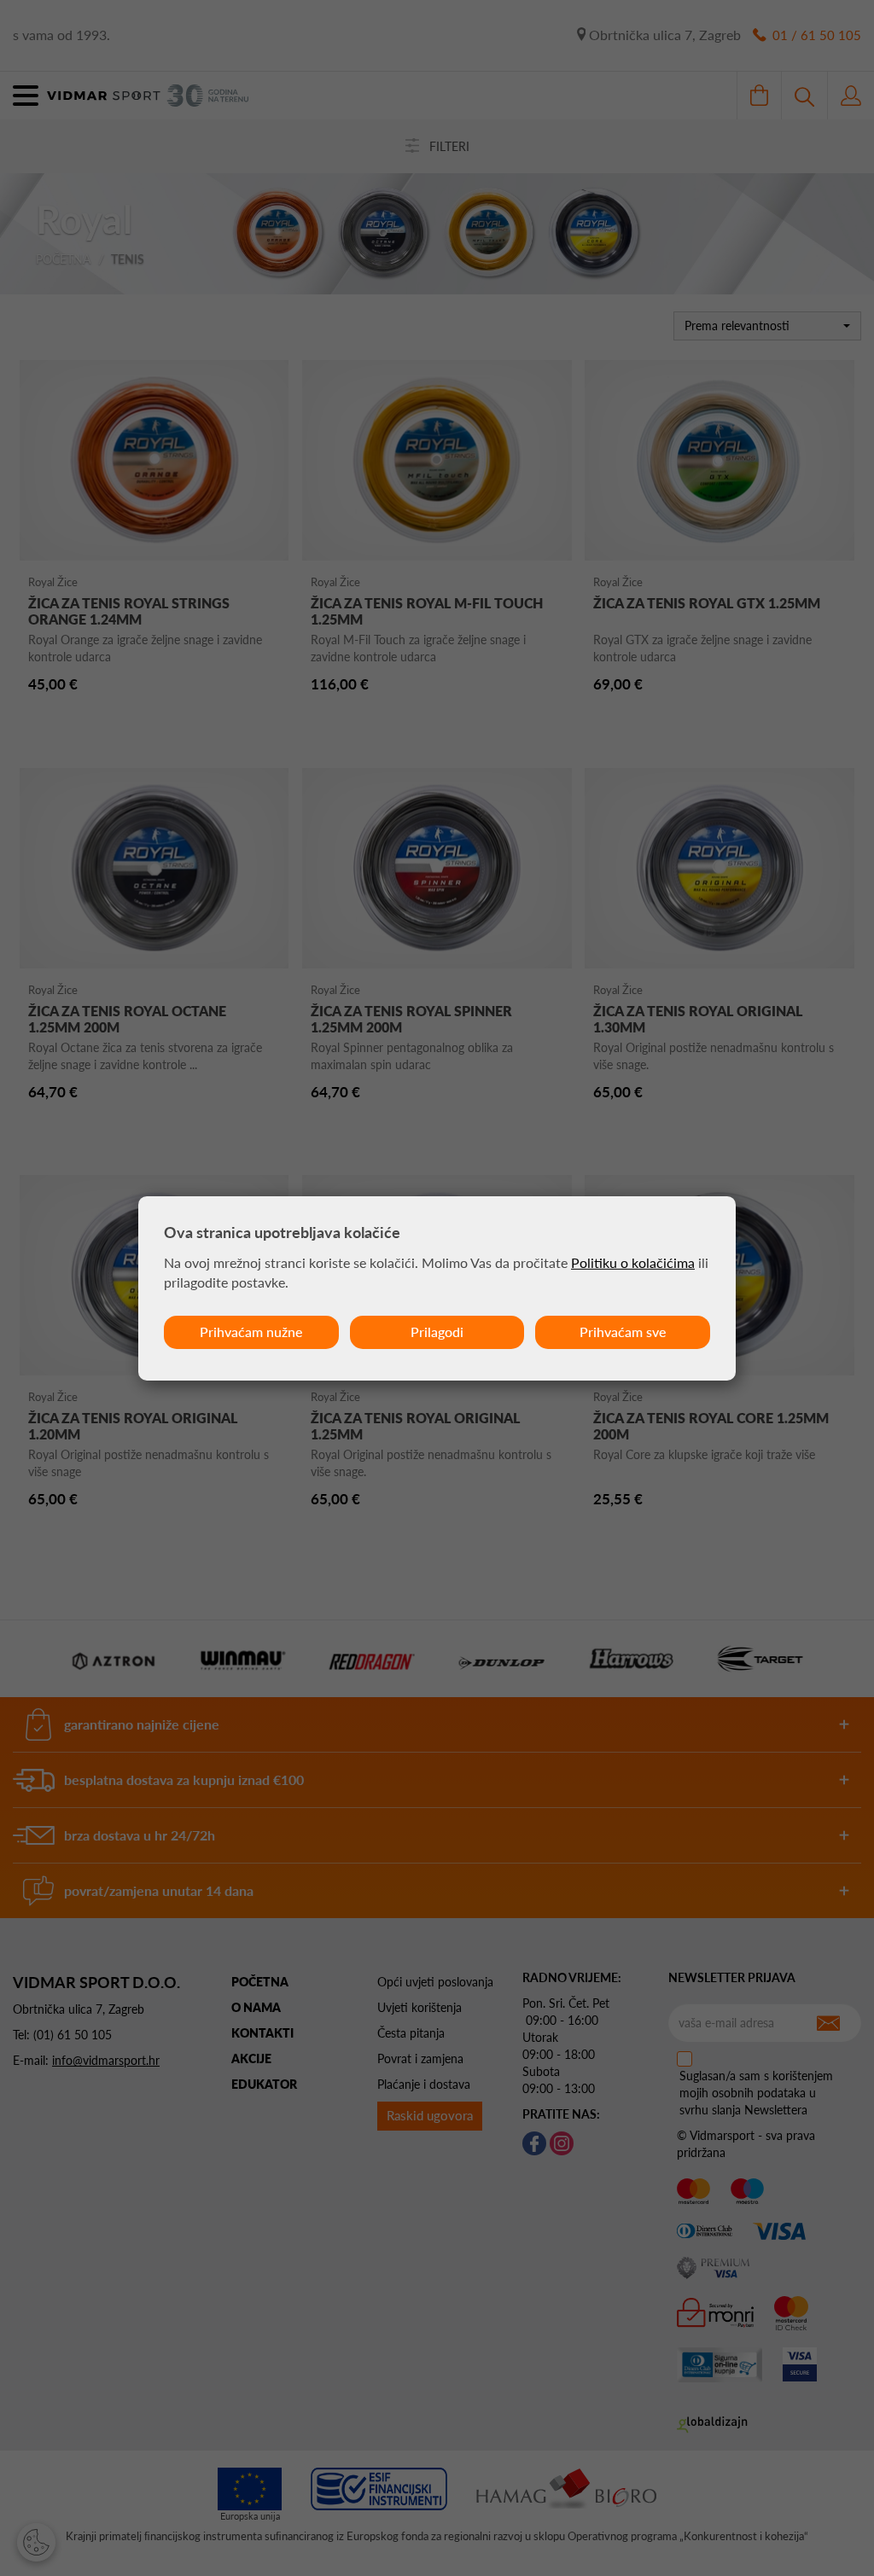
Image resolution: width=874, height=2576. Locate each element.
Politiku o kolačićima (633, 1262)
